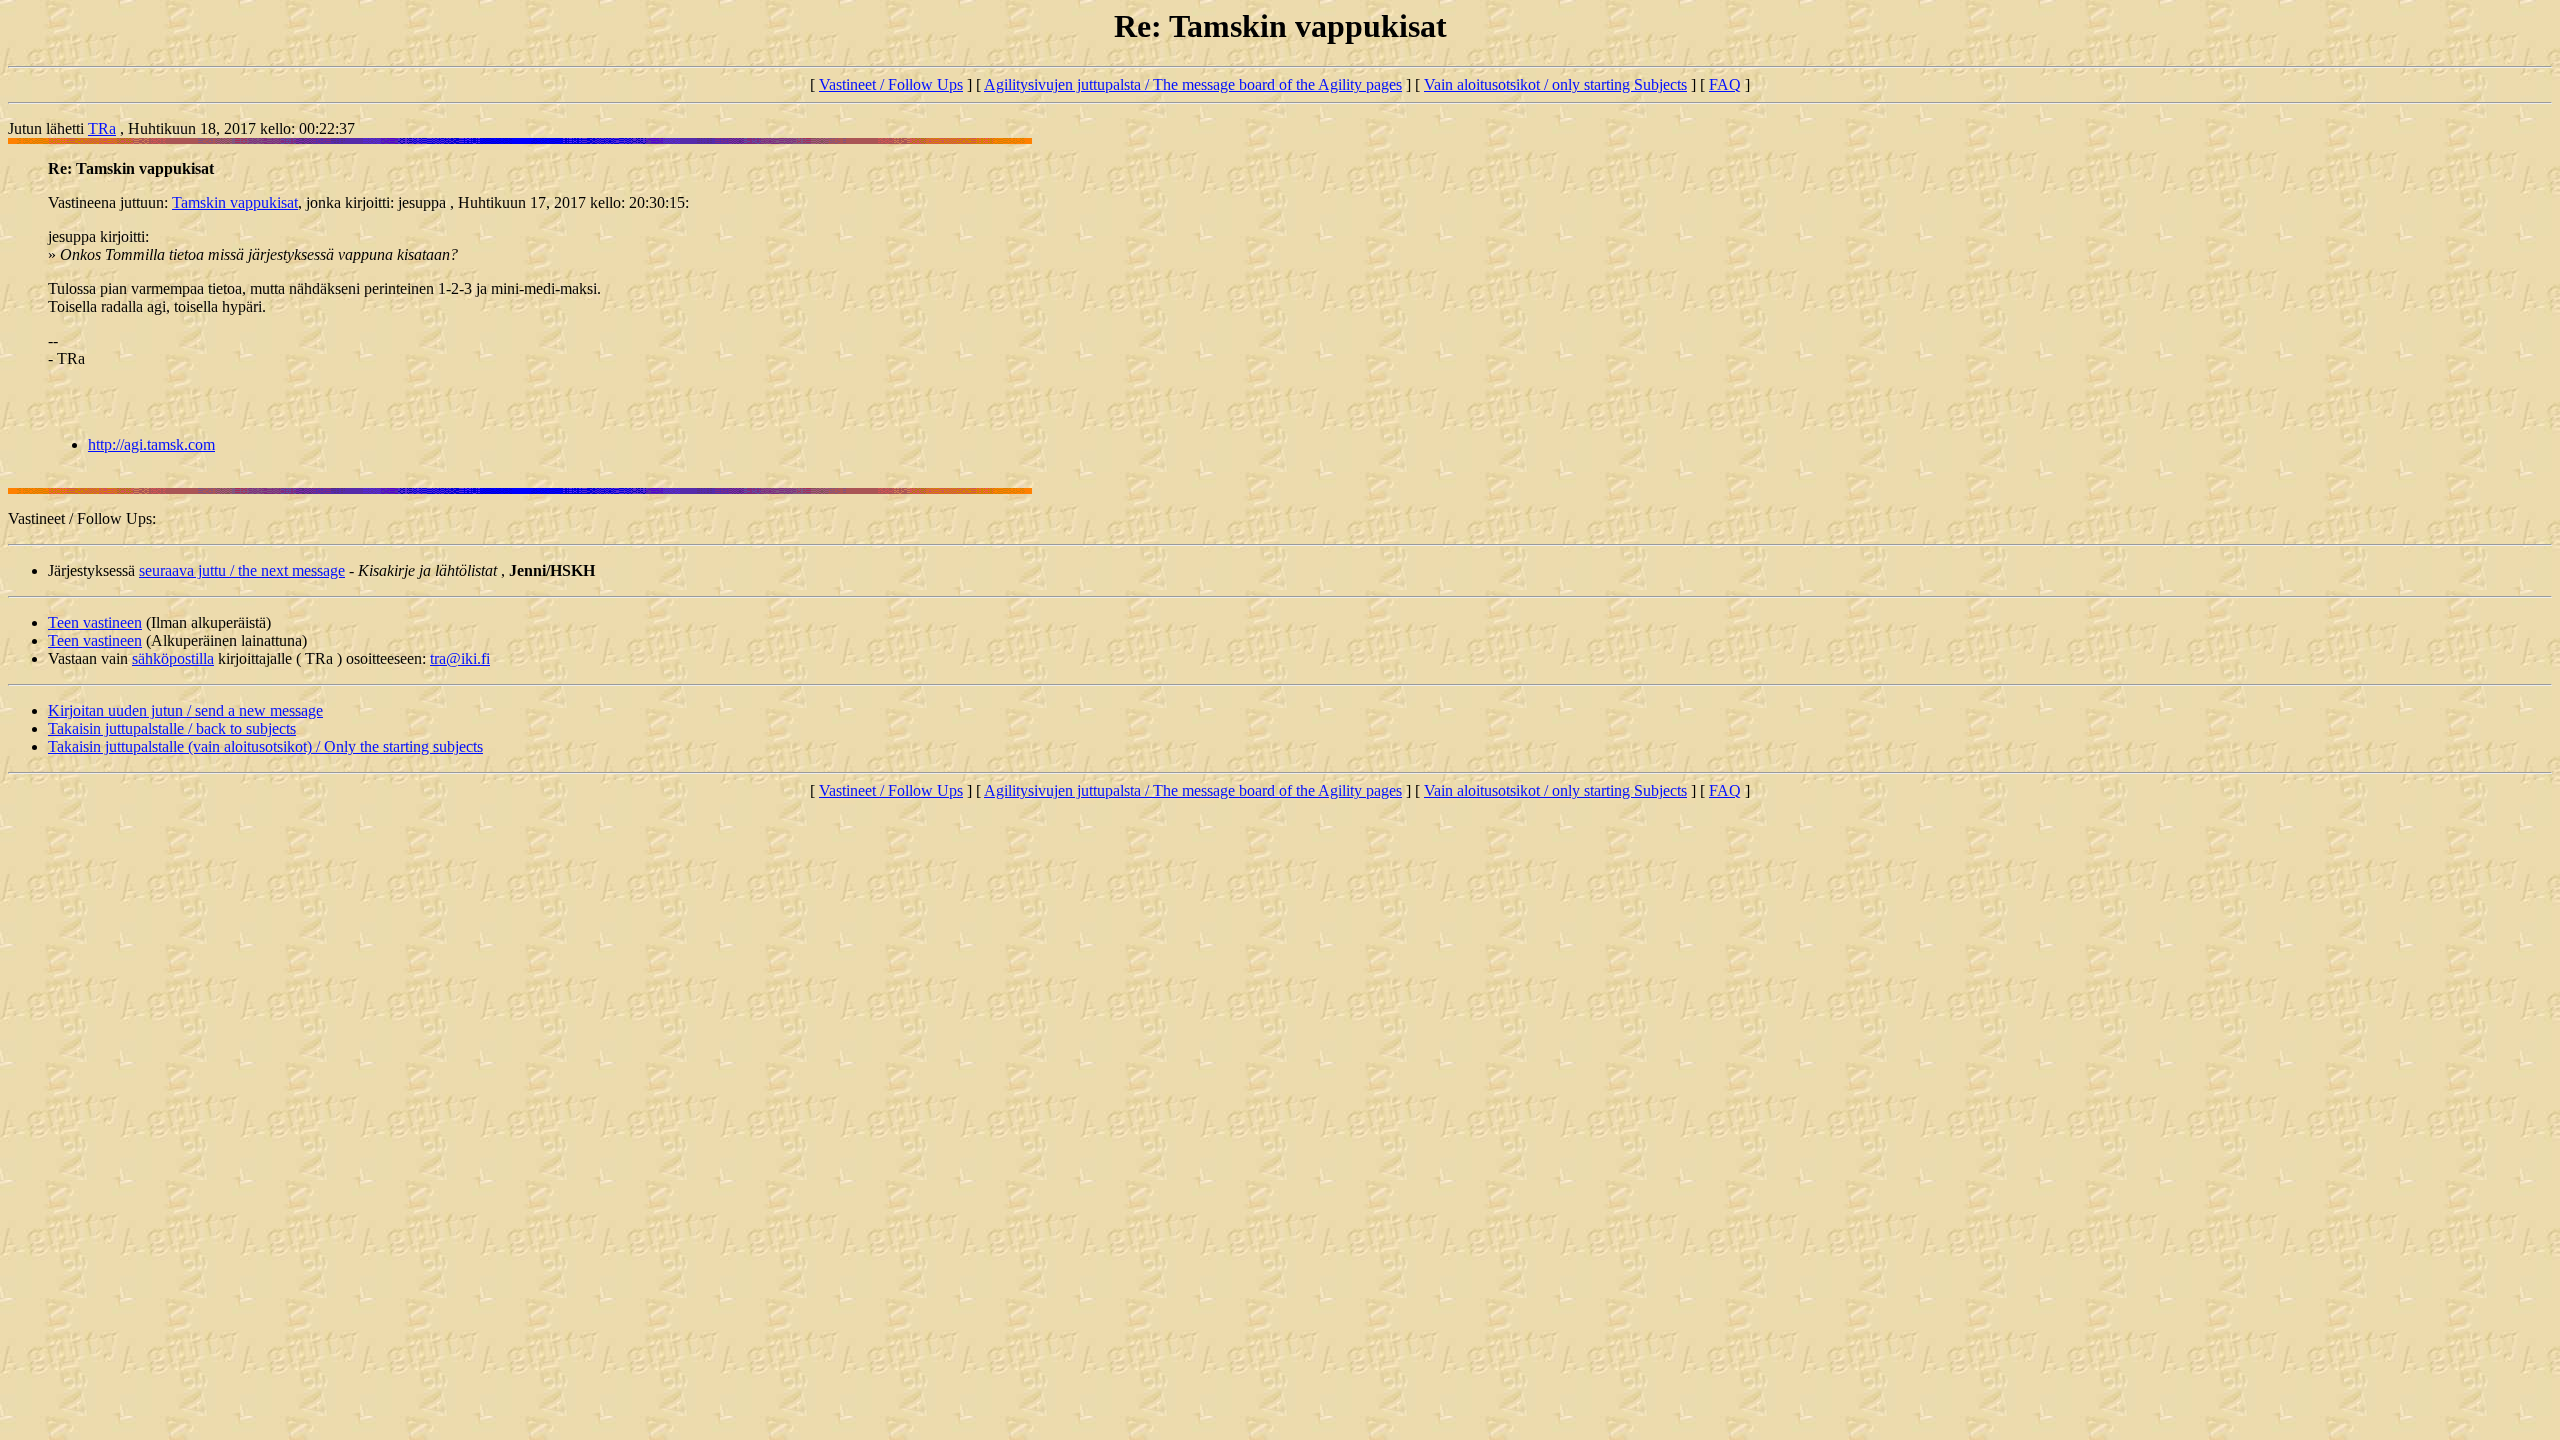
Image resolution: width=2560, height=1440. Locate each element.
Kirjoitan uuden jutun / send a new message (185, 710)
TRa (102, 128)
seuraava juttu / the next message (242, 570)
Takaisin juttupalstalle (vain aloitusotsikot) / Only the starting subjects (265, 746)
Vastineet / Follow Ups (891, 84)
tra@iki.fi (460, 658)
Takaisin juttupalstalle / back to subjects (172, 728)
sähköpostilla (173, 658)
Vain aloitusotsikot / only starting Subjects (1555, 84)
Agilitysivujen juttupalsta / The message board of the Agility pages (1193, 84)
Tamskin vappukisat (235, 202)
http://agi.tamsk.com (151, 444)
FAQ (1725, 84)
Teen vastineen (95, 622)
